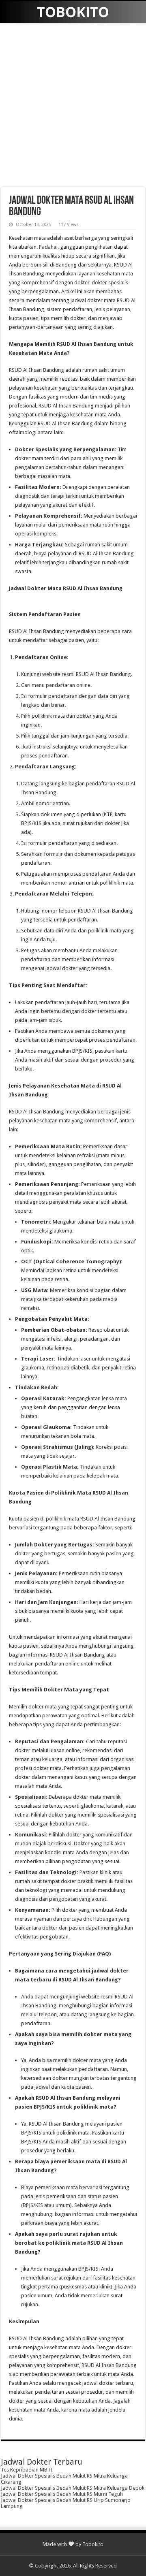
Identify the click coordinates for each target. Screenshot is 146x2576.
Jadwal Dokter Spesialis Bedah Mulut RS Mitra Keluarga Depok (73, 2488)
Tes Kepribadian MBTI (27, 2470)
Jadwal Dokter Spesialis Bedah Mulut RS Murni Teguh (62, 2494)
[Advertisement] (73, 106)
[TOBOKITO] (73, 12)
